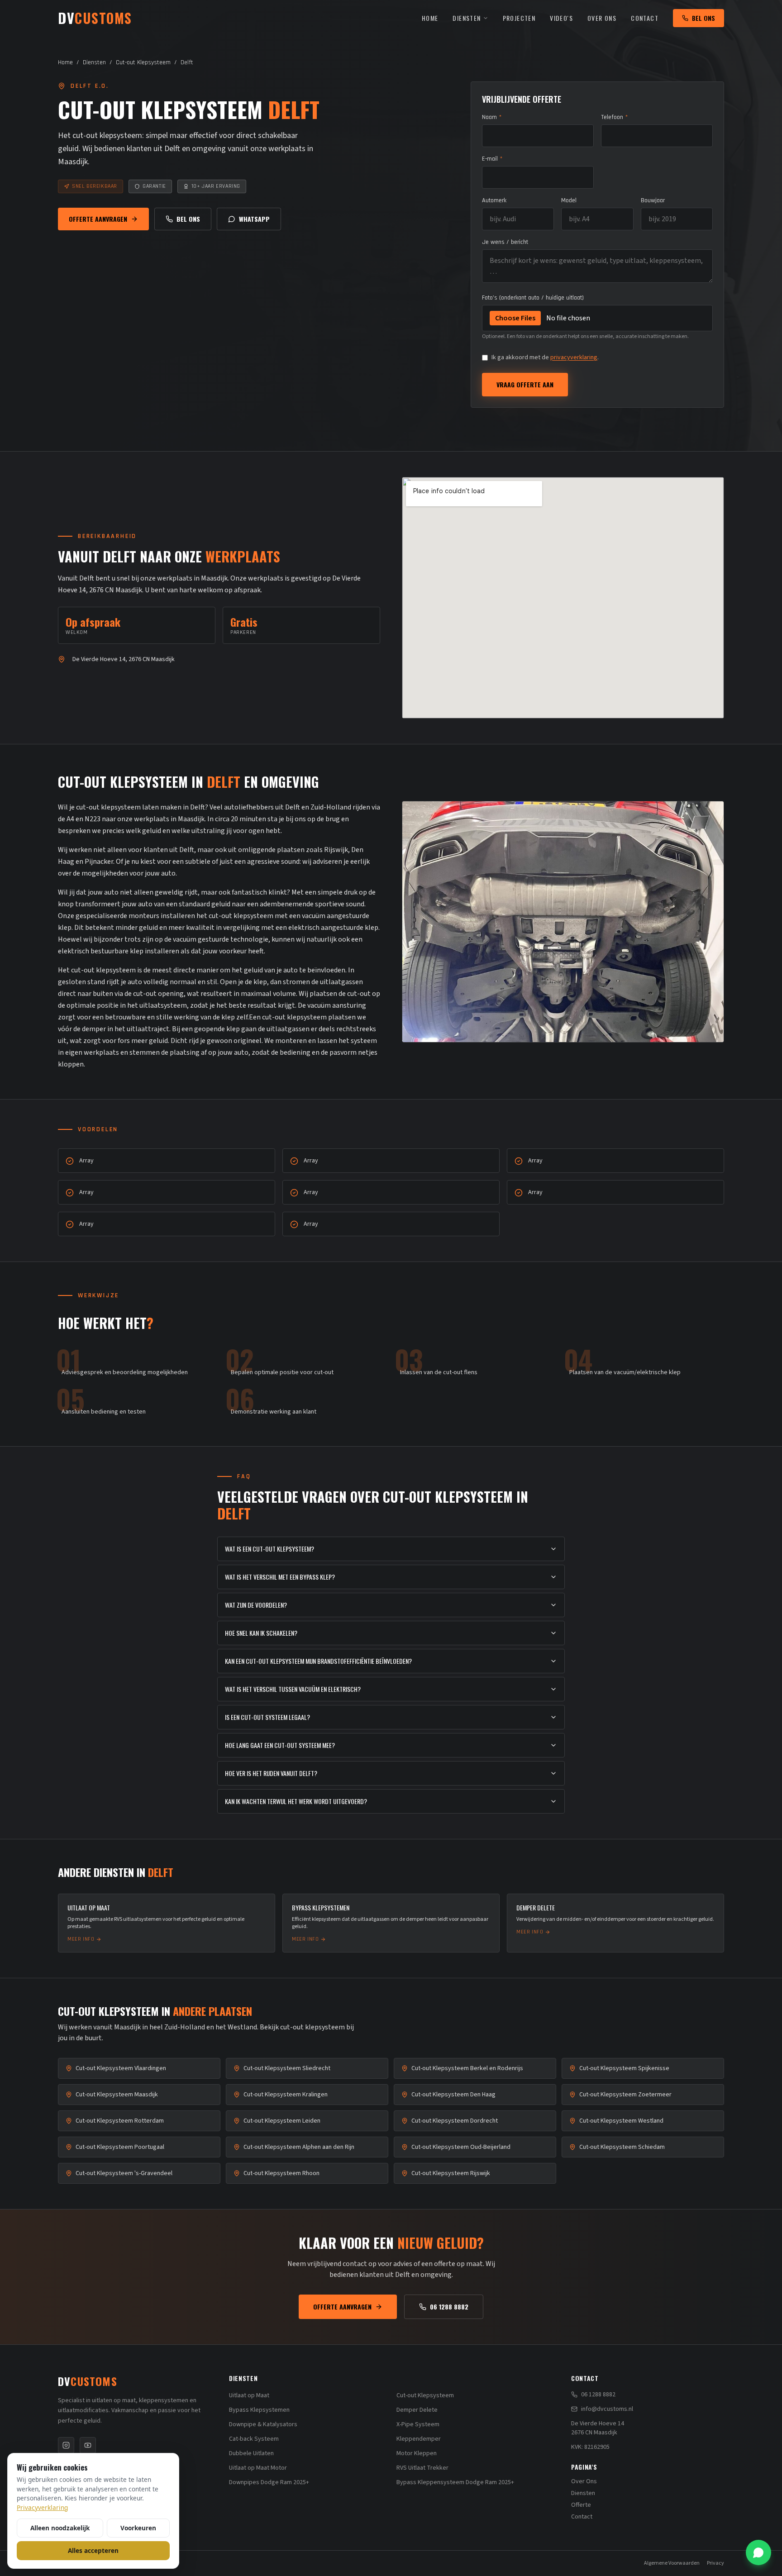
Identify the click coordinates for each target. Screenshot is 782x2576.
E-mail (492, 159)
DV (88, 2381)
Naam (492, 117)
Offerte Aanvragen (98, 219)
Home (430, 18)
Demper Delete (417, 2410)
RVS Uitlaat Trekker (422, 2468)
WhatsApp (254, 219)
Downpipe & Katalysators (263, 2424)
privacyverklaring (574, 357)
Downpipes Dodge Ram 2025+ (269, 2482)
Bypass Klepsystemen (259, 2410)
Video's (561, 18)
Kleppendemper (419, 2439)
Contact (645, 18)
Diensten (467, 18)
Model (569, 200)
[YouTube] (88, 2445)
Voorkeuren (138, 2528)
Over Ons (602, 18)
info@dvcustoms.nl (607, 2409)
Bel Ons (703, 18)
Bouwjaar (653, 200)
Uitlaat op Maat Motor (258, 2468)
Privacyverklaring (42, 2507)
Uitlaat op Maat (249, 2395)
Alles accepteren (93, 2550)
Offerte (581, 2505)
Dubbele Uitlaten (251, 2453)
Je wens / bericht (505, 242)
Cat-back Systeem (254, 2439)
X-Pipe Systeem (418, 2424)
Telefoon (614, 117)
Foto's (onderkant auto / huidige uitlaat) (533, 298)
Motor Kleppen (417, 2453)
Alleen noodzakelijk (60, 2528)
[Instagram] (66, 2445)
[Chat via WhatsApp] (758, 2552)
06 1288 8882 (449, 2307)
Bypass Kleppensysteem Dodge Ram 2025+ (455, 2482)
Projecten (519, 18)
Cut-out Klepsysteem (143, 62)
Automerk (494, 200)
